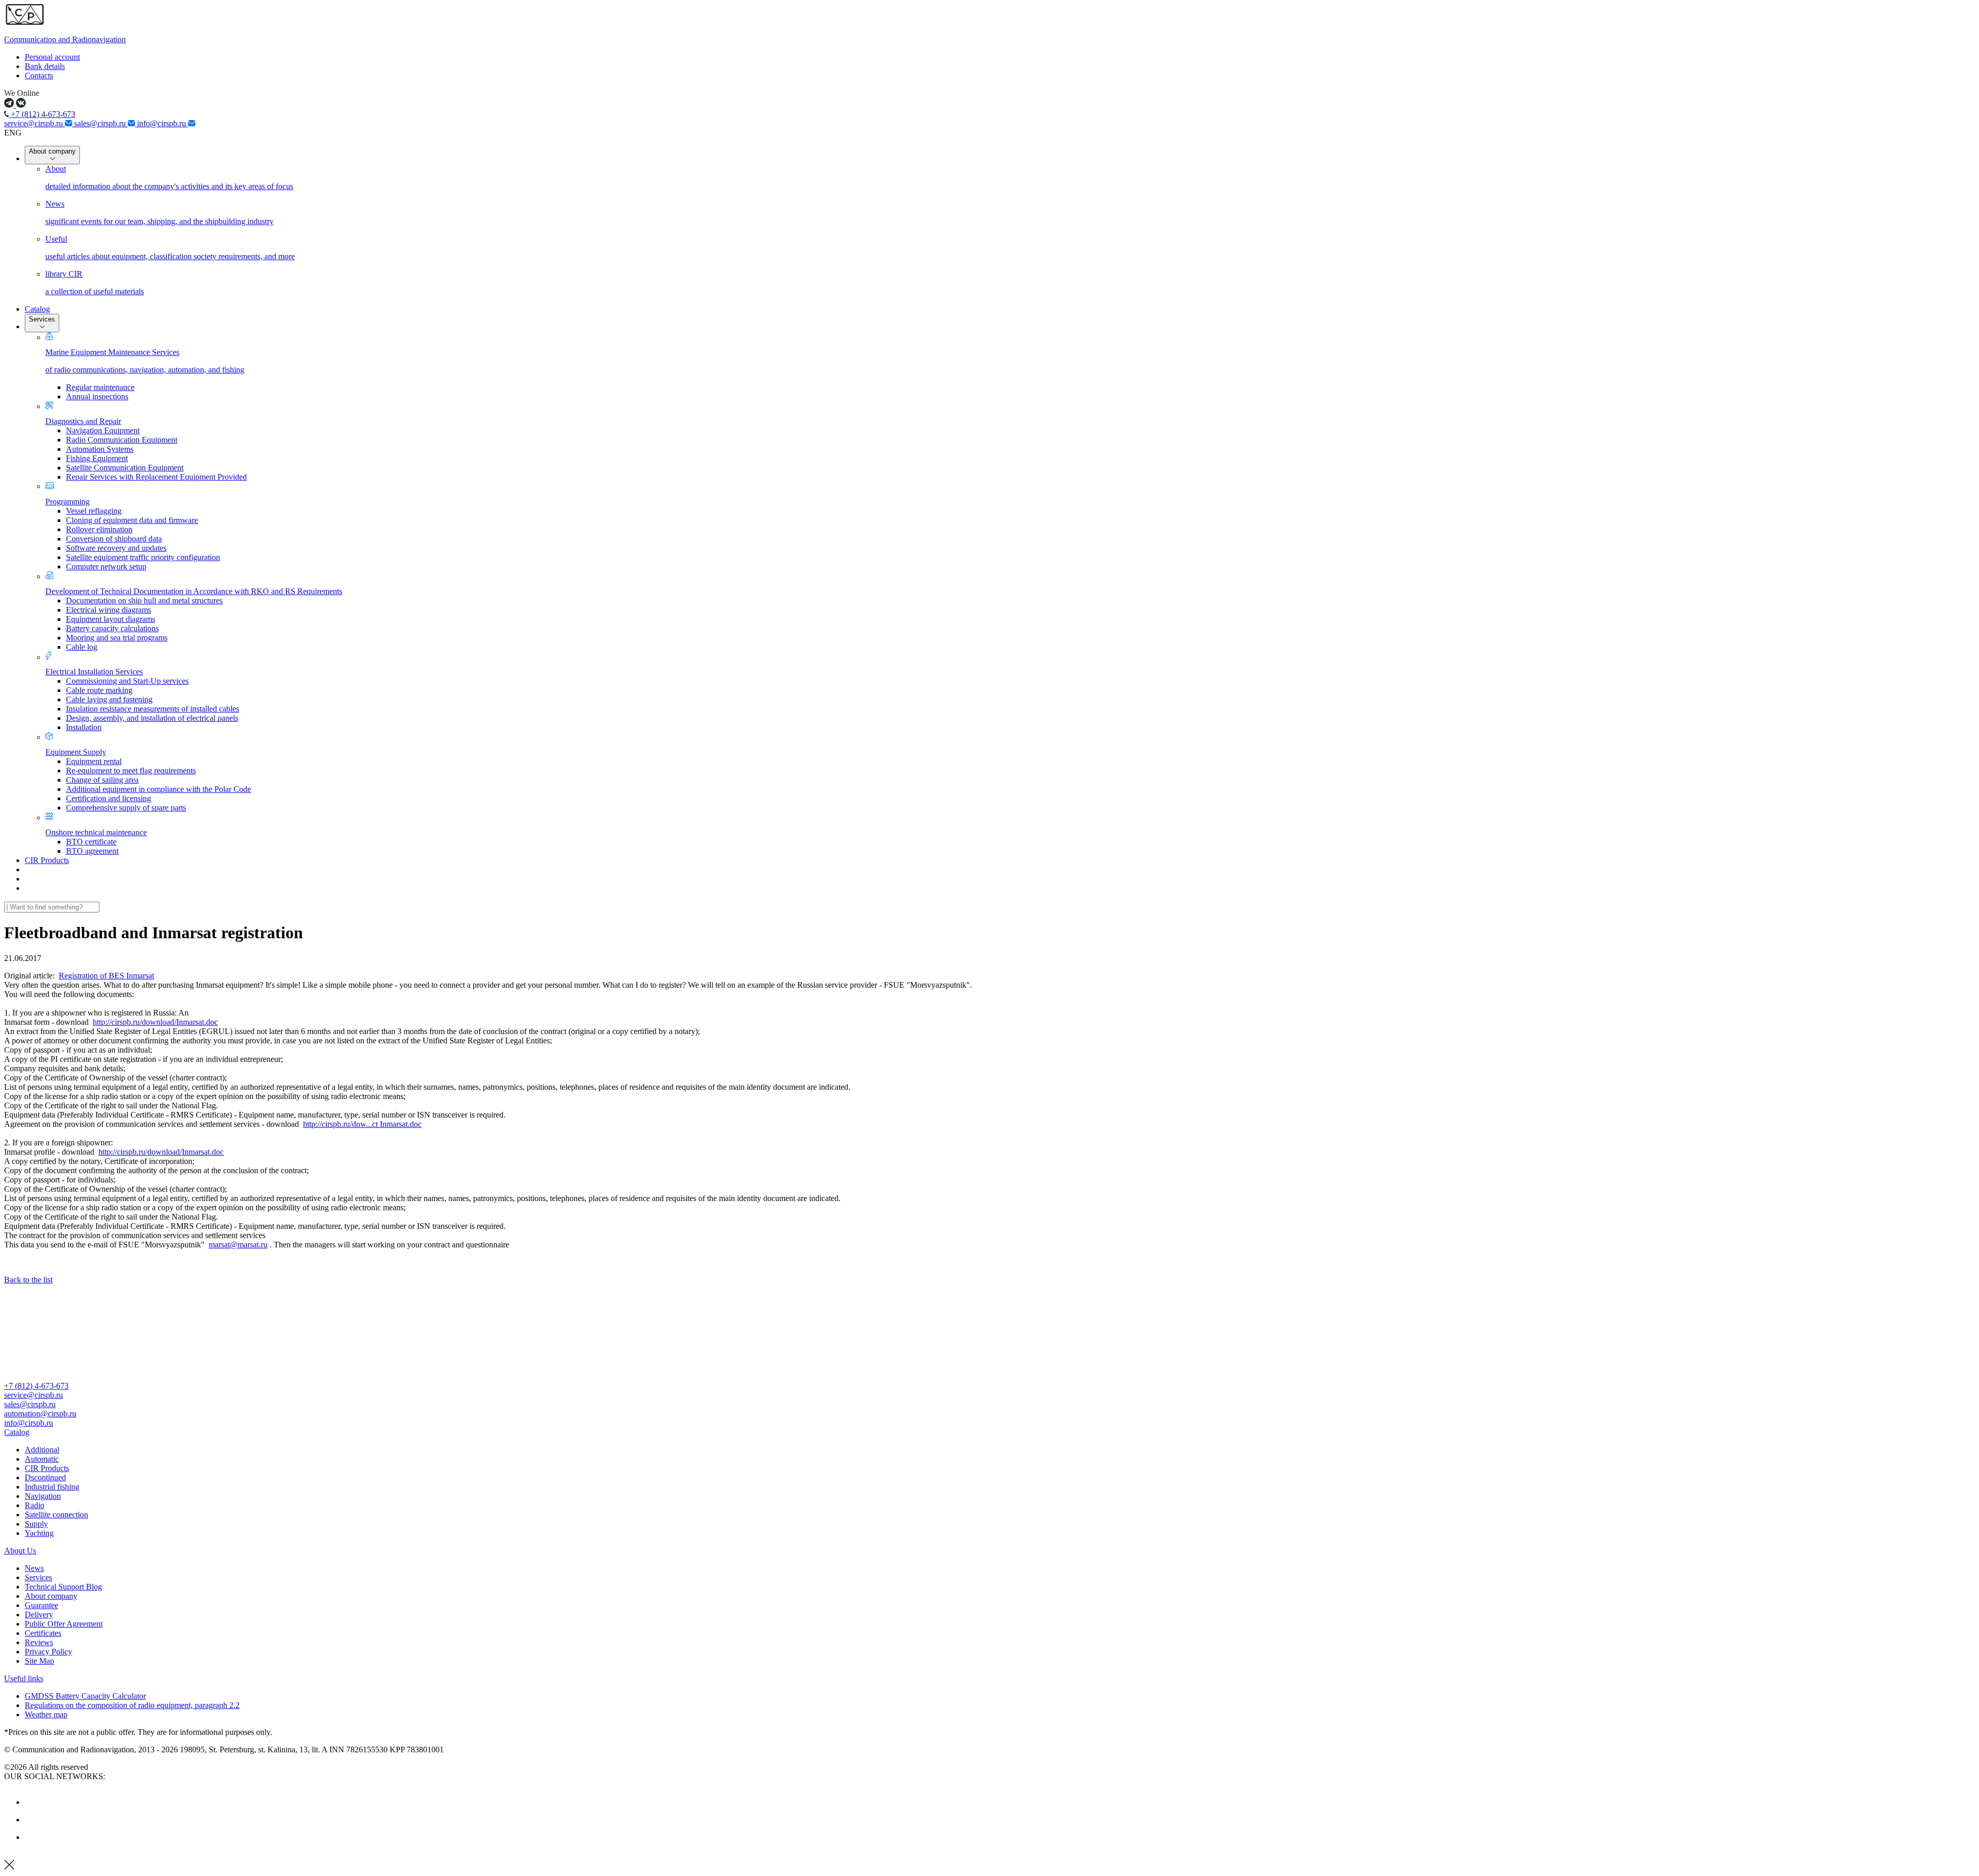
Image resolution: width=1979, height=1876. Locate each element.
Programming (68, 502)
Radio (35, 1505)
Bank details (45, 66)
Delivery (39, 1615)
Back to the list (28, 1280)
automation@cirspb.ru (40, 1414)
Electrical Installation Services (94, 672)
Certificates (43, 1633)
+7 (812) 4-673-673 (42, 114)
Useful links (24, 1678)
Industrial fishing (52, 1487)
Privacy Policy (48, 1652)
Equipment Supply (76, 752)
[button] (989, 1432)
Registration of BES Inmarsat (106, 976)
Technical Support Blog (63, 1587)
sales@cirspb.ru (101, 123)
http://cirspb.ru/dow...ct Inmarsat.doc (362, 1124)
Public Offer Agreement (64, 1624)
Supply (36, 1524)
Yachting (39, 1533)
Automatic (42, 1459)
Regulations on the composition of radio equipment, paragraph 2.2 (132, 1705)
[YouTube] (32, 1820)
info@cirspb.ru (163, 123)
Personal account (52, 57)
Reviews (39, 1642)
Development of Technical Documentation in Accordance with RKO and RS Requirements (194, 591)
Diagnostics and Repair (83, 421)
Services (42, 319)
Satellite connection (56, 1515)
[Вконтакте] (32, 1802)
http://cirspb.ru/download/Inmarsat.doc (155, 1022)
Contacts (39, 75)
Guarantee (41, 1605)
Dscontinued (45, 1477)
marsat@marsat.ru (238, 1245)
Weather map (46, 1714)
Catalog (37, 309)
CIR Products (47, 860)
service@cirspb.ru (35, 123)
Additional (42, 1450)
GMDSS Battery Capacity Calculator (85, 1696)
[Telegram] (32, 1837)
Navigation (43, 1496)
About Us (20, 1551)
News (34, 1568)
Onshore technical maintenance (96, 832)
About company (52, 151)
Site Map (39, 1661)
